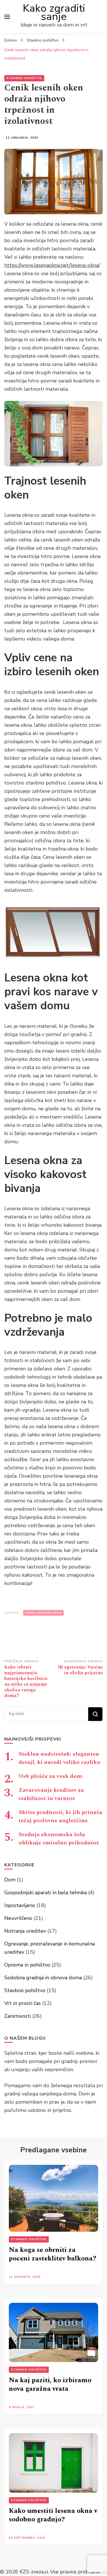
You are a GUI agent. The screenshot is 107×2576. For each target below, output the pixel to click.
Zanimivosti (18, 2016)
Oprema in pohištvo (27, 1965)
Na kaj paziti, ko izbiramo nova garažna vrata (50, 2385)
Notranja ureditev (25, 1931)
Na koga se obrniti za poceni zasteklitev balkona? (53, 2254)
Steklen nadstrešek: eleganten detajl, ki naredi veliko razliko (59, 1758)
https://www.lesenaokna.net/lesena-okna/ (52, 265)
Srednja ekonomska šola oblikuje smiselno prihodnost (59, 1839)
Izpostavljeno (20, 1905)
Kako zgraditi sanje (54, 12)
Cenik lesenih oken (43, 1613)
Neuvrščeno (18, 1918)
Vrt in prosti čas (23, 2003)
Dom (10, 1880)
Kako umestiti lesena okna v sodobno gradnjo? (53, 2515)
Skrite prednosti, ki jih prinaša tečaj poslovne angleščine (60, 1816)
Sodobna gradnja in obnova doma (43, 1978)
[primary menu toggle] (7, 17)
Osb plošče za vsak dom (50, 1776)
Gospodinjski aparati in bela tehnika (46, 1893)
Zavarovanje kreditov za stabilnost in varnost (51, 1794)
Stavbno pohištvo (24, 78)
